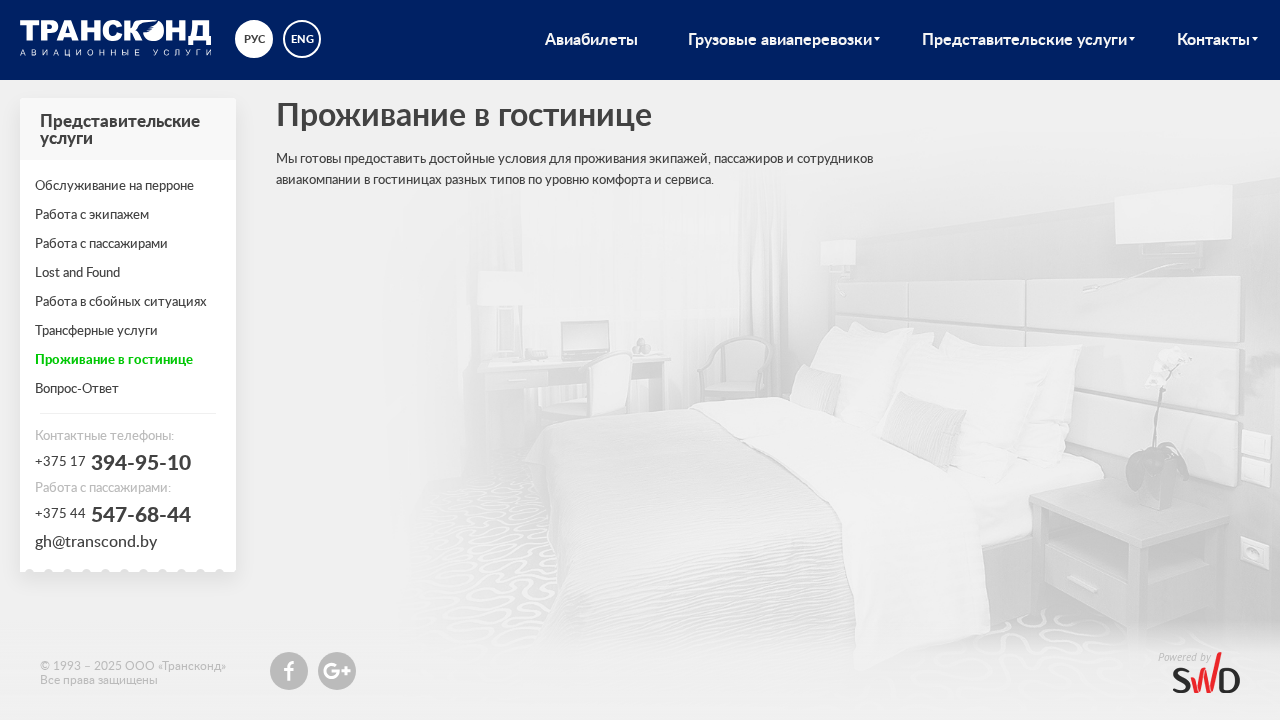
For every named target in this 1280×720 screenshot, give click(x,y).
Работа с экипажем (92, 214)
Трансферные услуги (96, 330)
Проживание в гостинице (114, 359)
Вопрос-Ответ (77, 388)
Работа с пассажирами (101, 243)
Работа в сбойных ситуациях (121, 301)
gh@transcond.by (96, 541)
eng (302, 38)
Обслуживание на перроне (114, 185)
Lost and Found (77, 272)
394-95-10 (113, 462)
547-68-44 (113, 514)
